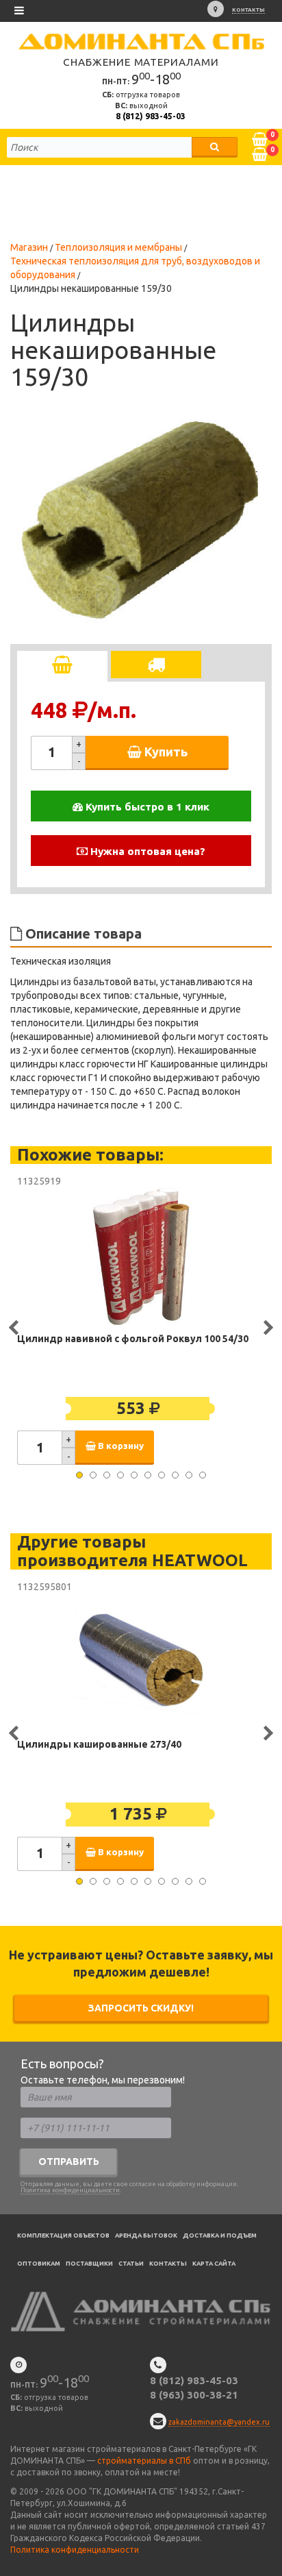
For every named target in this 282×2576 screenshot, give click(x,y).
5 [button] (134, 1475)
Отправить (69, 2162)
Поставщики (89, 2264)
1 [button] (79, 1475)
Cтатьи (131, 2264)
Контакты (248, 10)
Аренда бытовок (146, 2236)
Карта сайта (214, 2264)
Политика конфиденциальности (70, 2190)
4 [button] (120, 1475)
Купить (165, 752)
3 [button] (107, 1475)
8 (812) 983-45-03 (151, 116)
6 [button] (148, 1475)
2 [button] (93, 1475)
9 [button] (189, 1475)
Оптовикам (39, 2264)
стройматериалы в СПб (144, 2461)
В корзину (120, 1446)
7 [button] (162, 1475)
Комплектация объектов (63, 2236)
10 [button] (203, 1475)
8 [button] (175, 1475)
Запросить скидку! (141, 2008)
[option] (140, 521)
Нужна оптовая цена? (146, 851)
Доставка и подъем (220, 2236)
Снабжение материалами (141, 62)
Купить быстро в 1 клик (146, 807)
